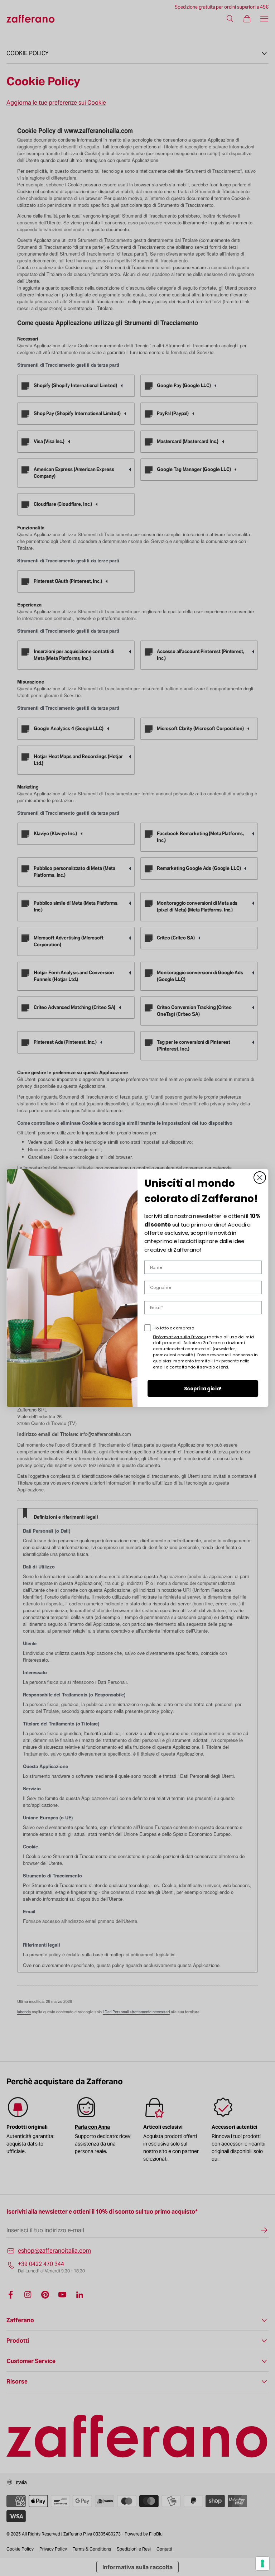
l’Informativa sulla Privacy (179, 1337)
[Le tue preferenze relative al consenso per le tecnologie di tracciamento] (262, 2563)
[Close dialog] (260, 1178)
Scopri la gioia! (203, 1389)
